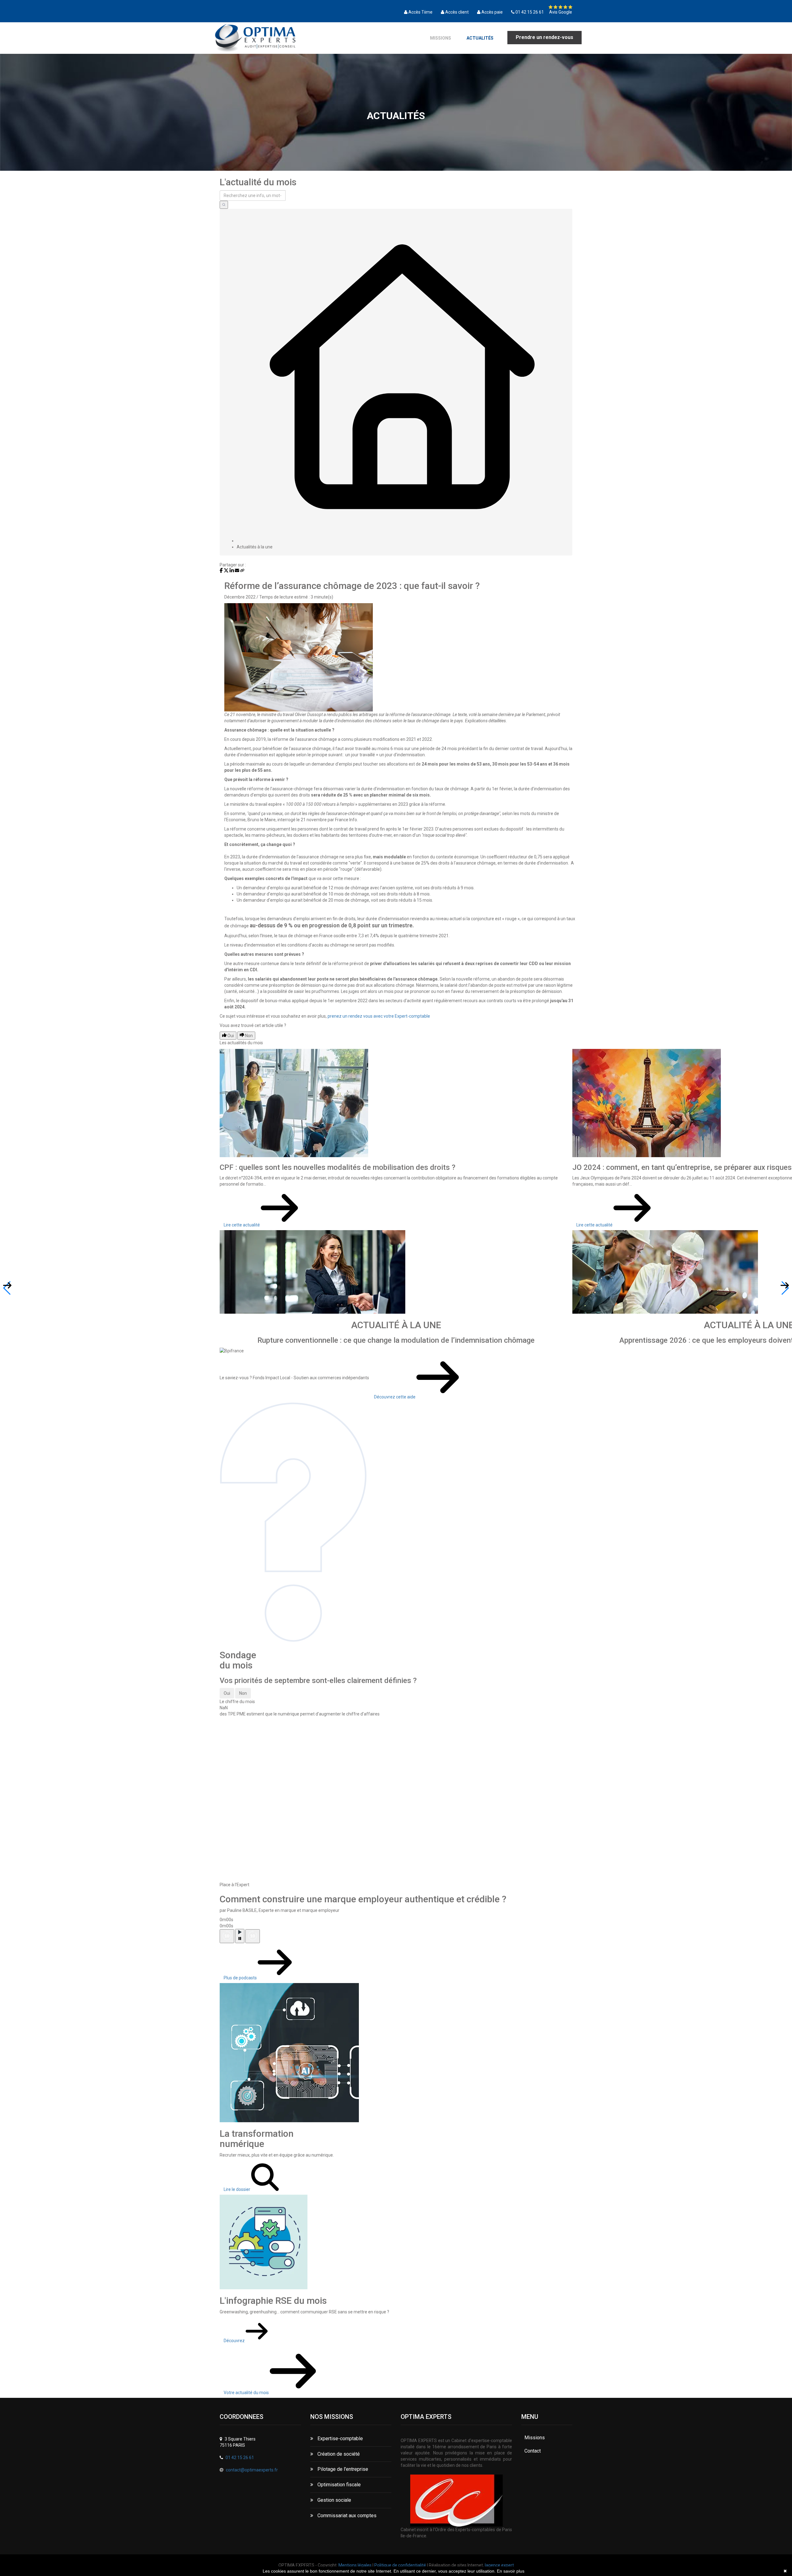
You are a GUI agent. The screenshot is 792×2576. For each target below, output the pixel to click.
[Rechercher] (224, 205)
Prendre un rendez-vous (544, 37)
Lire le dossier (237, 2189)
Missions (441, 38)
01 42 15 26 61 (530, 12)
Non (243, 1693)
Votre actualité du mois (247, 2393)
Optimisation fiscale (338, 2485)
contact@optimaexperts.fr (252, 2470)
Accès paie (492, 12)
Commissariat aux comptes (346, 2516)
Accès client (457, 12)
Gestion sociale (334, 2500)
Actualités (480, 38)
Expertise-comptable (340, 2439)
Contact (533, 2451)
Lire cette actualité (242, 1225)
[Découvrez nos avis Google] (560, 7)
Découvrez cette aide (395, 1397)
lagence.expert (499, 2565)
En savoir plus (511, 2571)
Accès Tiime (420, 12)
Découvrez (235, 2341)
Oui (227, 1693)
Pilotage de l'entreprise (342, 2469)
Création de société (338, 2454)
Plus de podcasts (241, 1978)
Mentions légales (355, 2565)
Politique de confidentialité (400, 2565)
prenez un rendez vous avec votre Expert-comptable (379, 1016)
